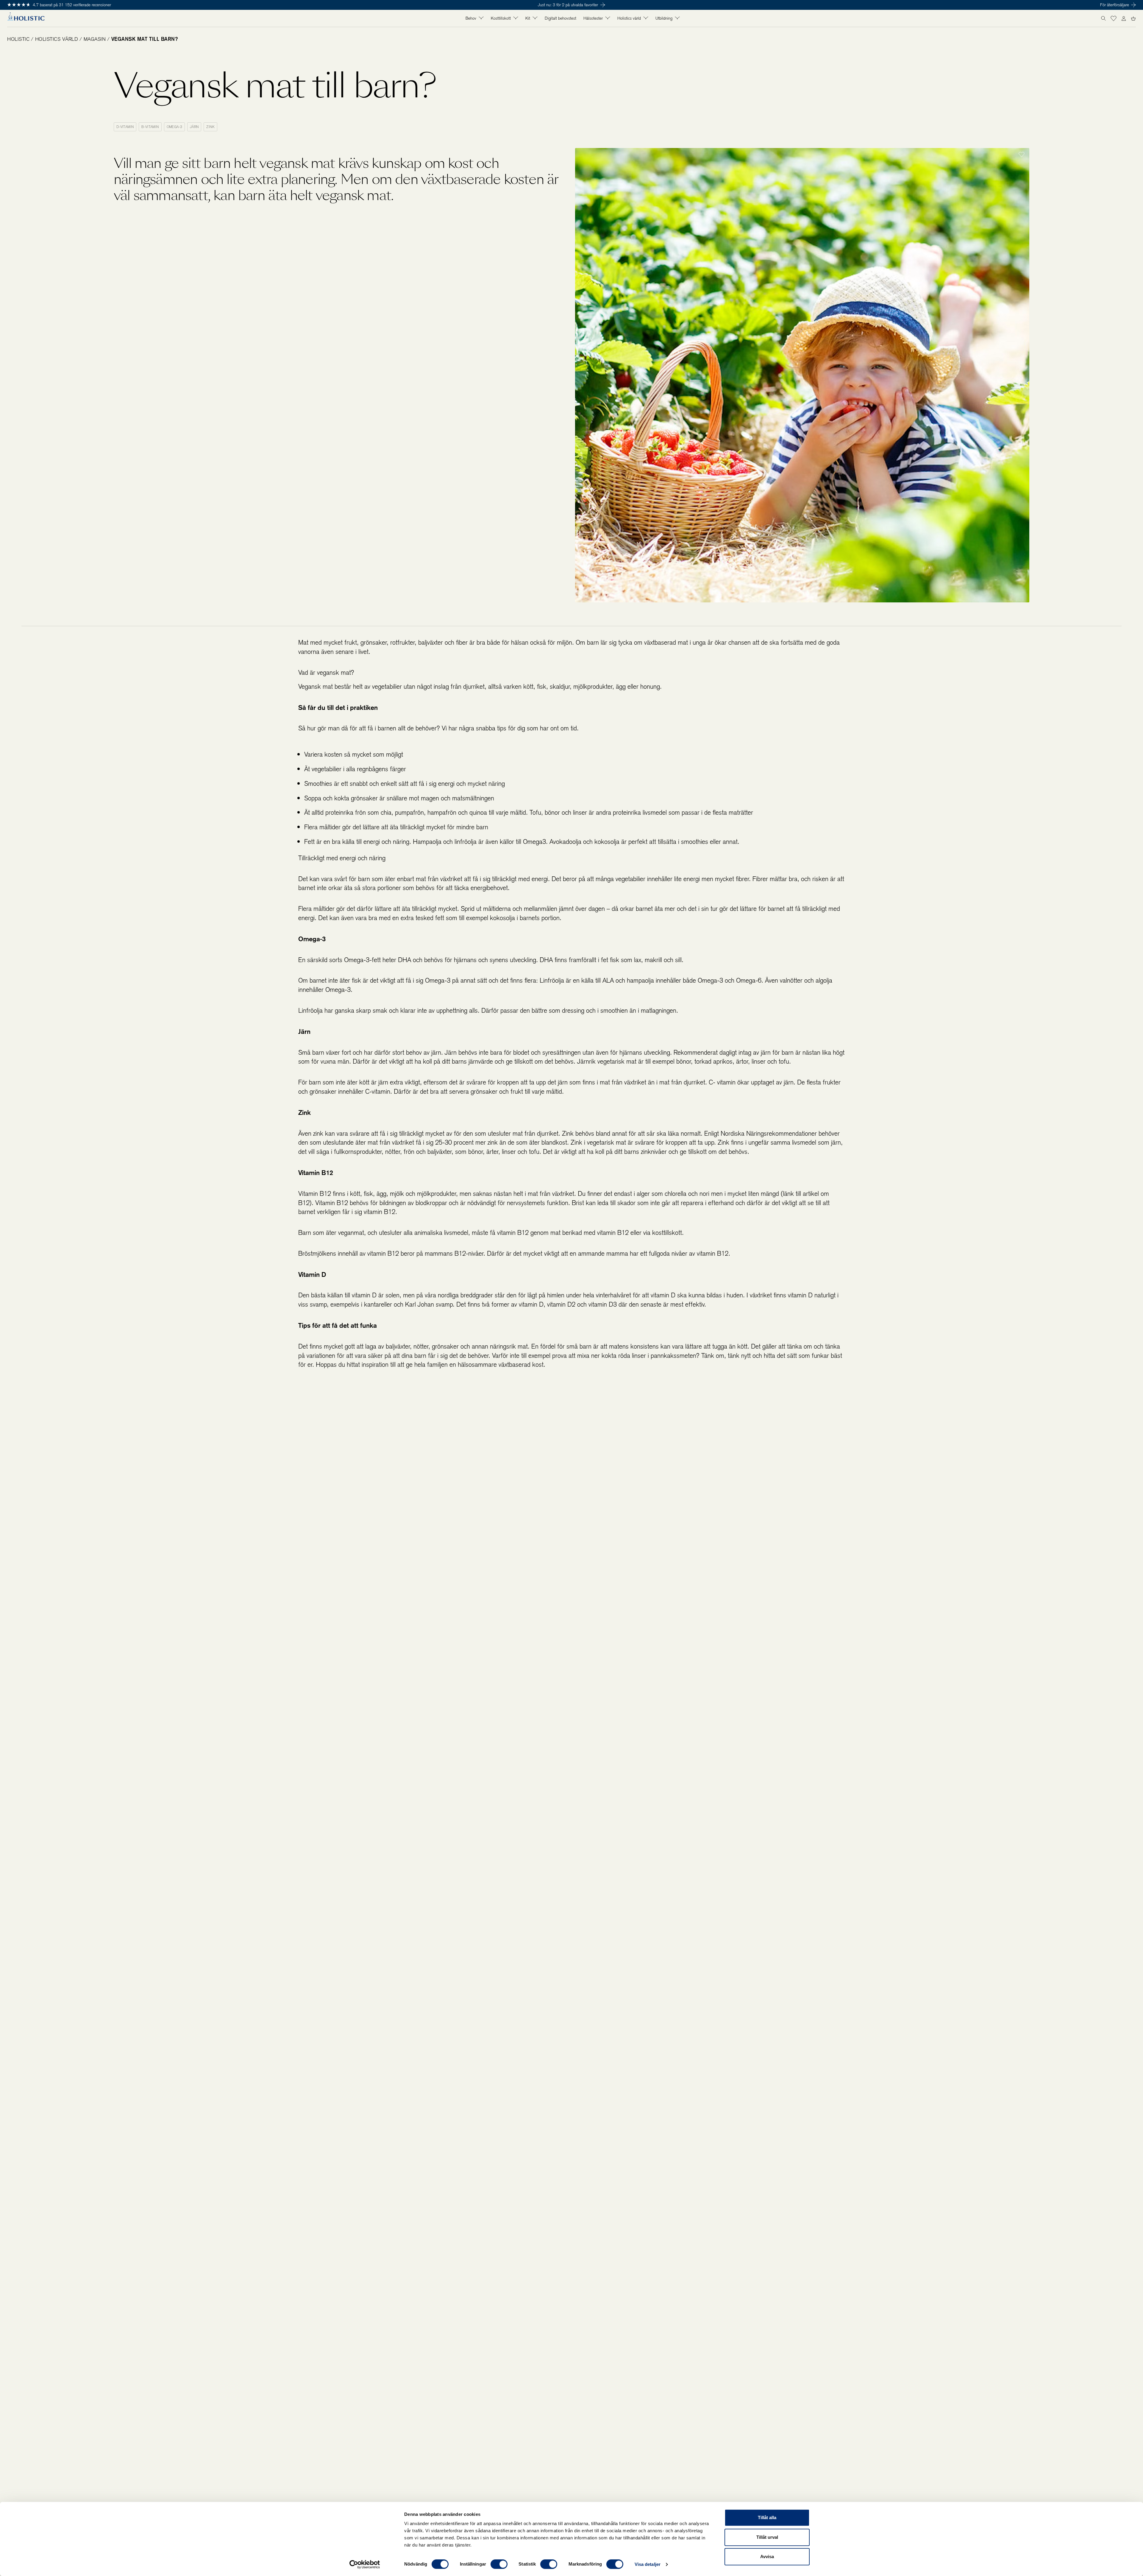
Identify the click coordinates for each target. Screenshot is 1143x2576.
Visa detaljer (648, 2564)
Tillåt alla (767, 2517)
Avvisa (767, 2556)
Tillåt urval (767, 2537)
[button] (1114, 18)
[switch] (499, 2564)
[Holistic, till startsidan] (26, 18)
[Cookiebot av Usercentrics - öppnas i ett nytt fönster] (365, 2564)
